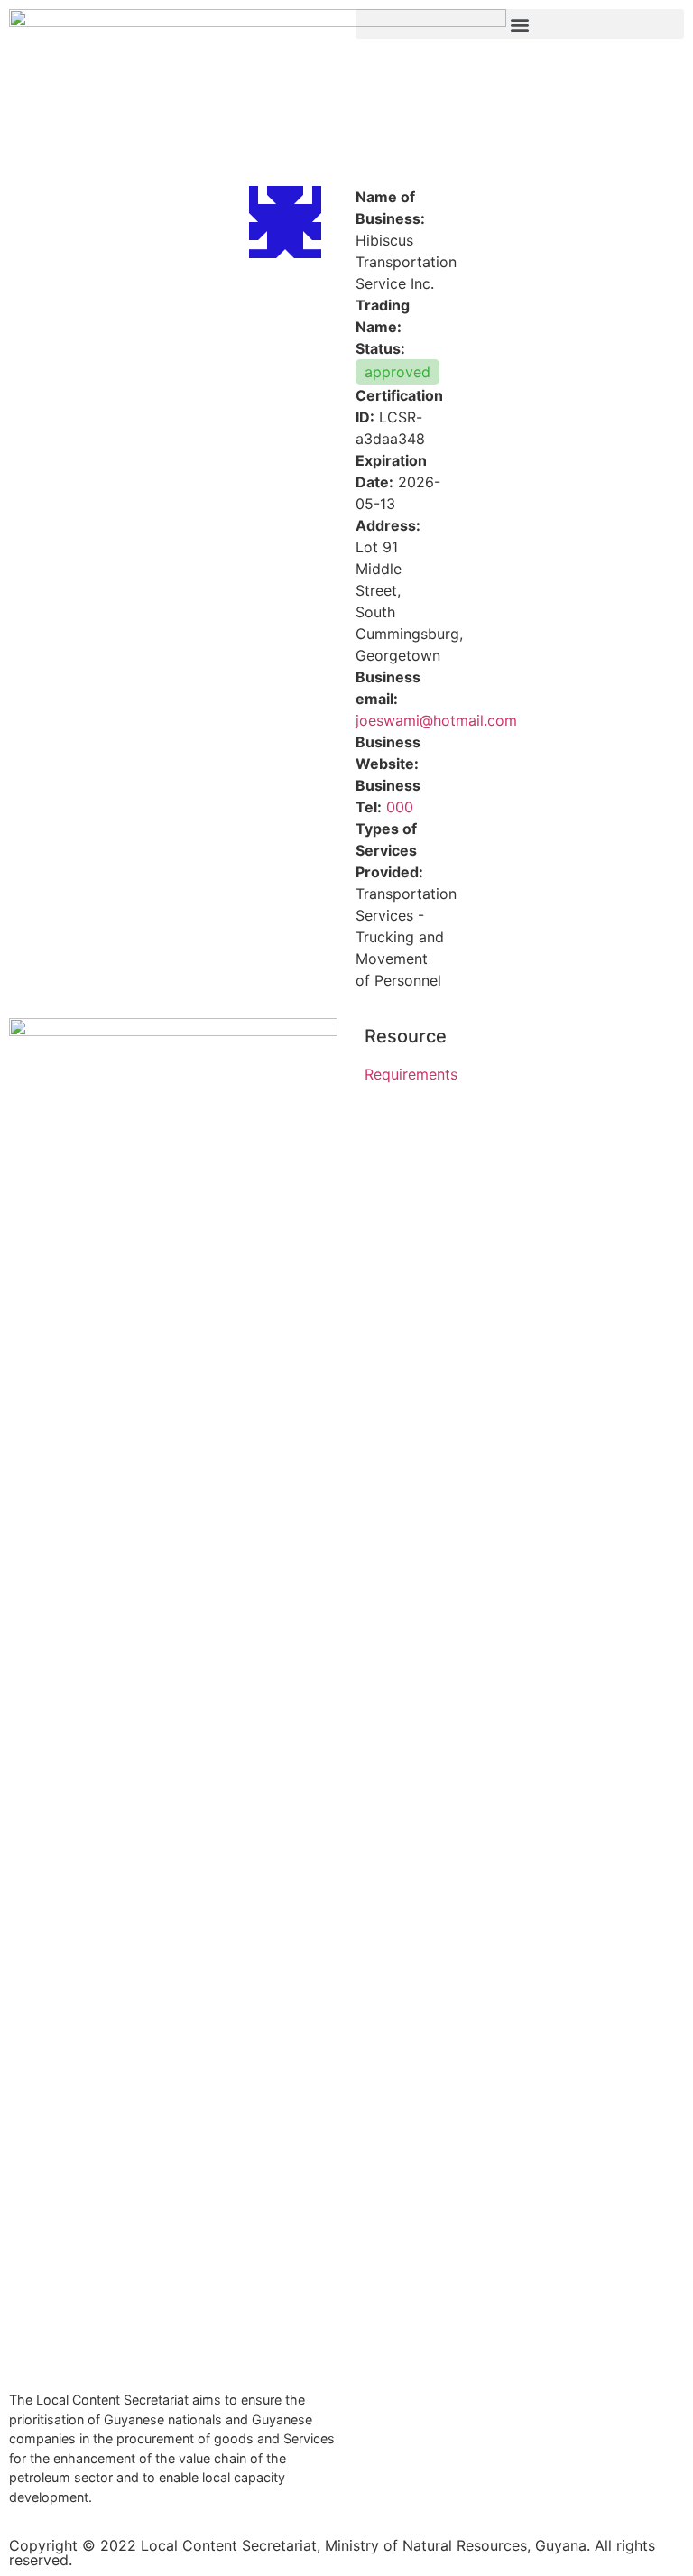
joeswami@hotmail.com (436, 720)
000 (400, 807)
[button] (520, 24)
